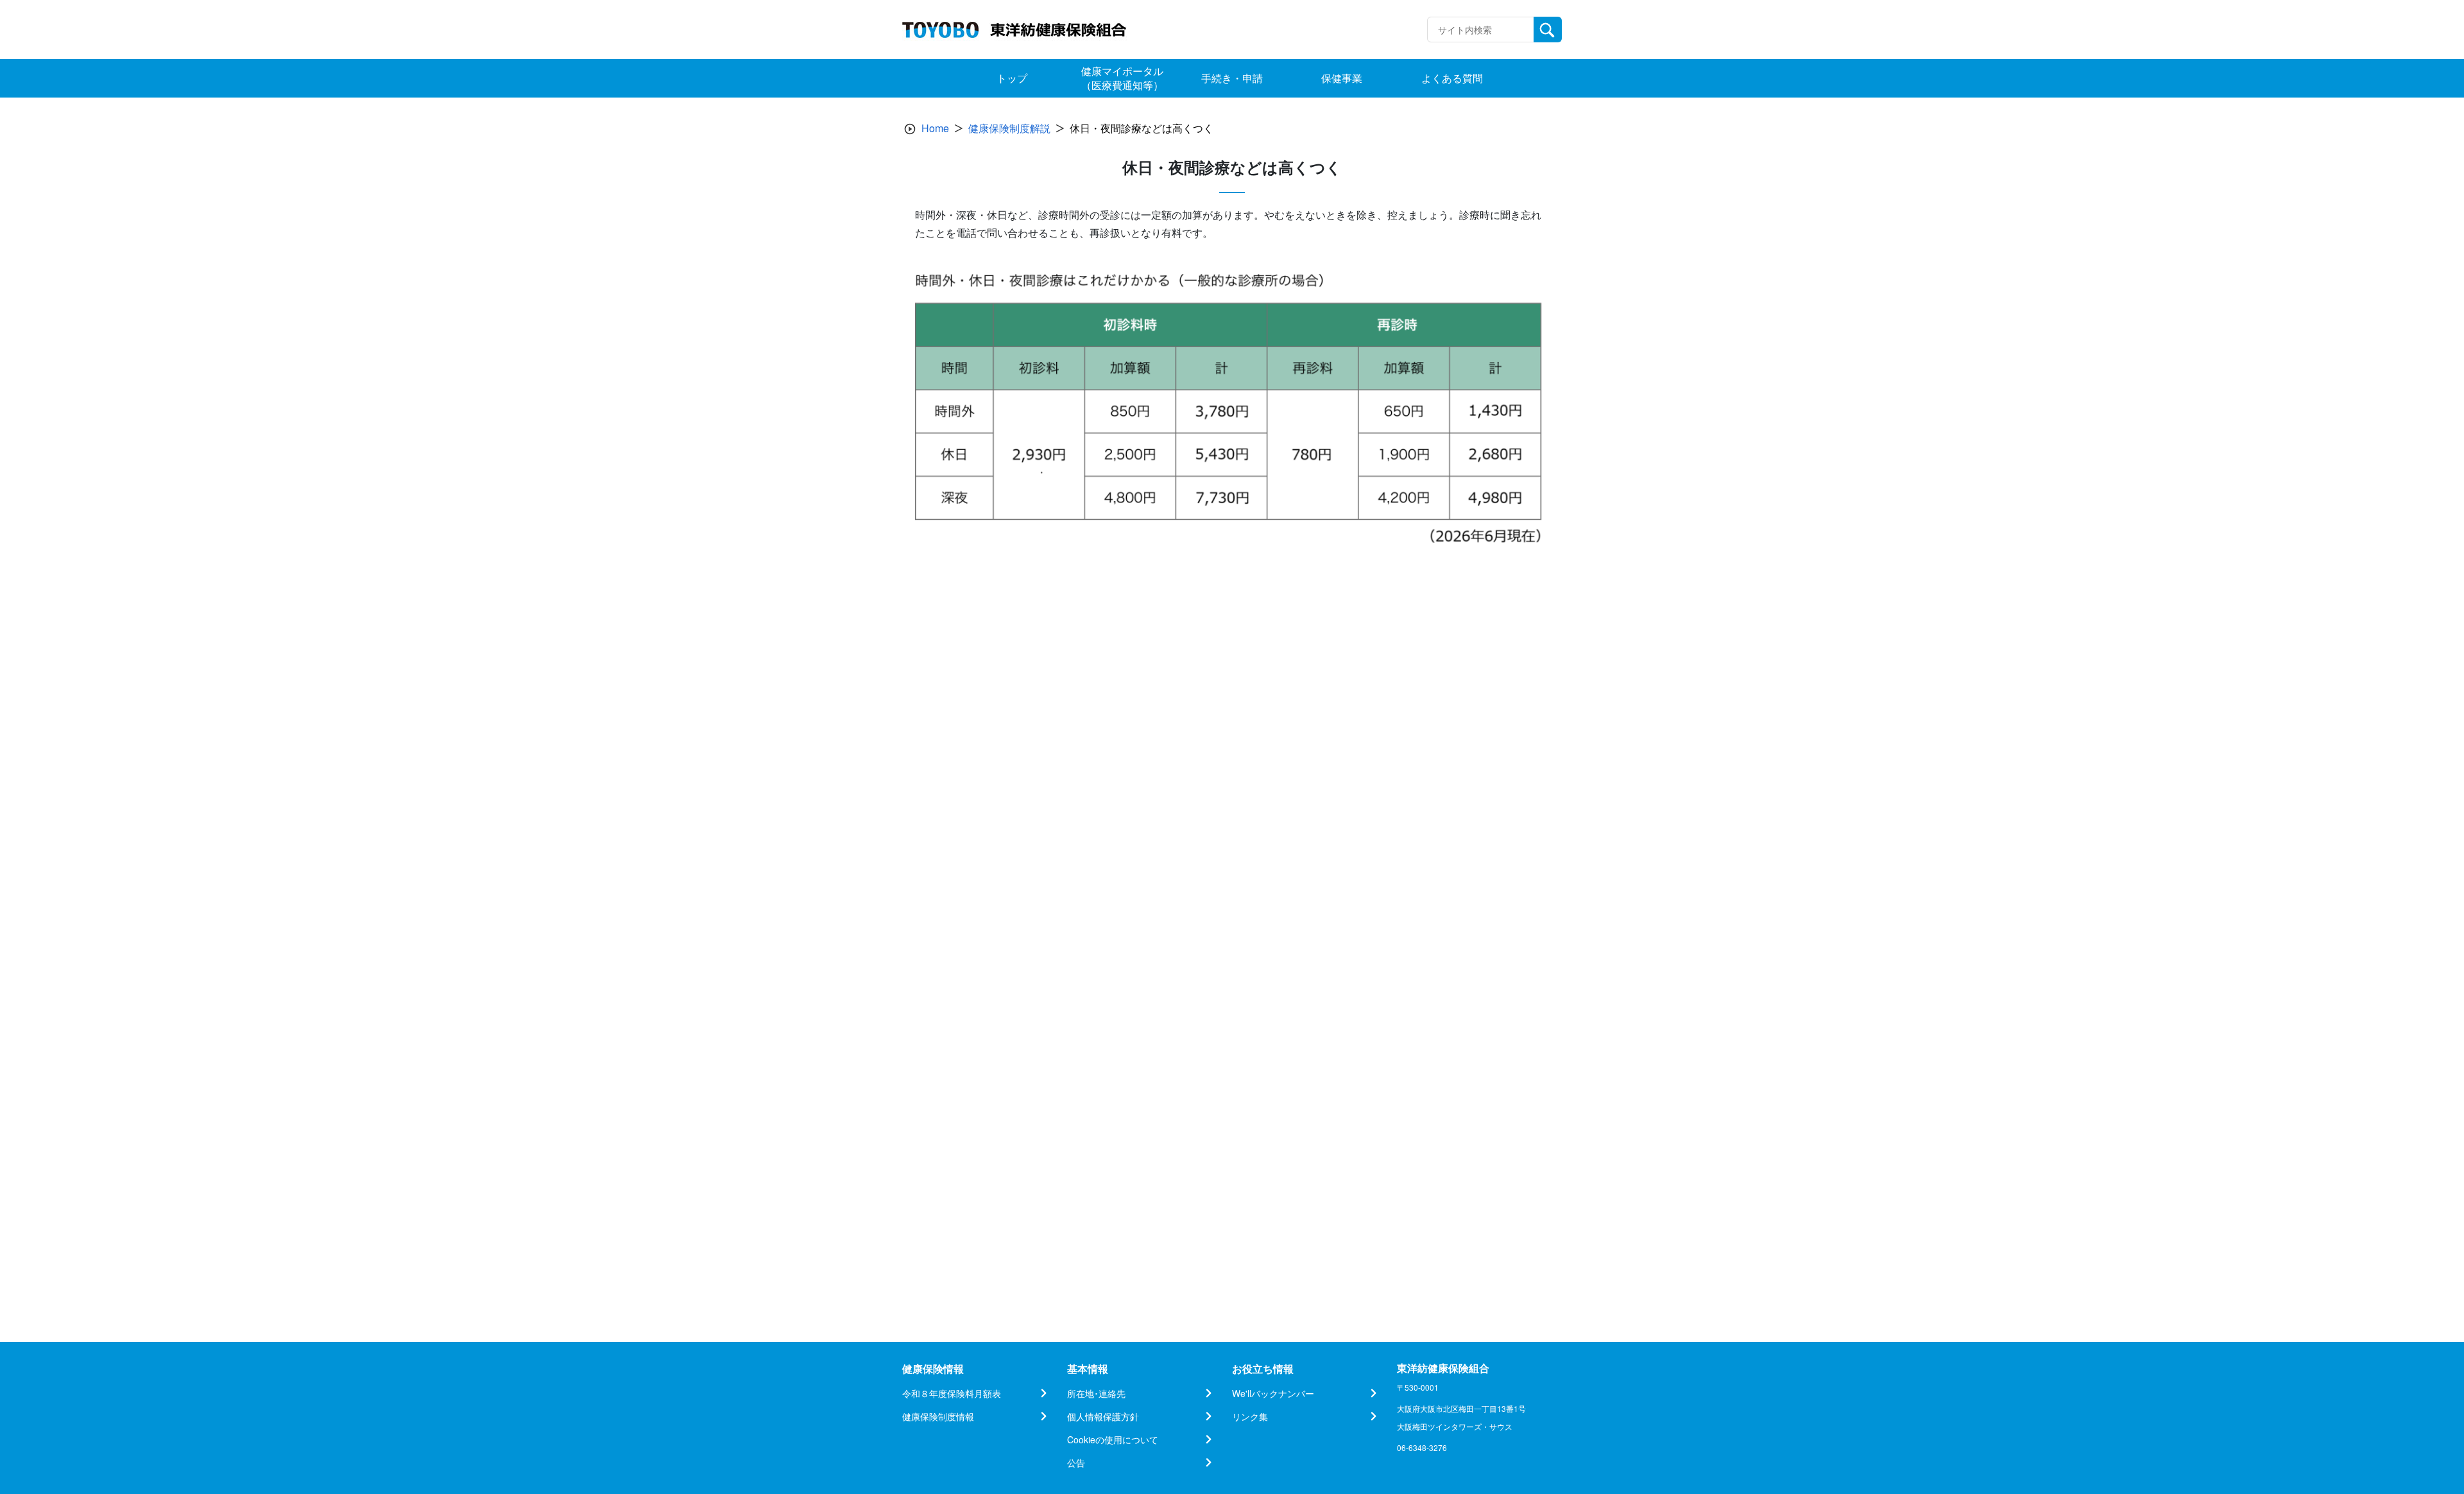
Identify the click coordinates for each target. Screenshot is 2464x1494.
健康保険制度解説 (1009, 128)
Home (935, 128)
